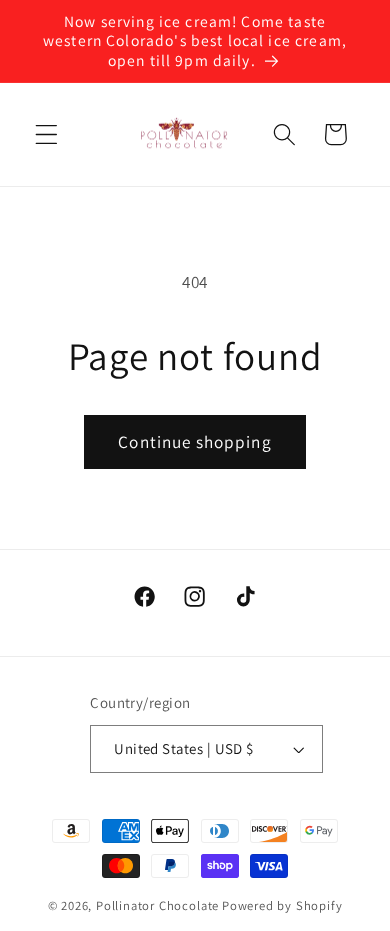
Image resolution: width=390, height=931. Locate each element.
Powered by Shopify (282, 905)
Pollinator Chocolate (157, 905)
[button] (46, 134)
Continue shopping (195, 441)
